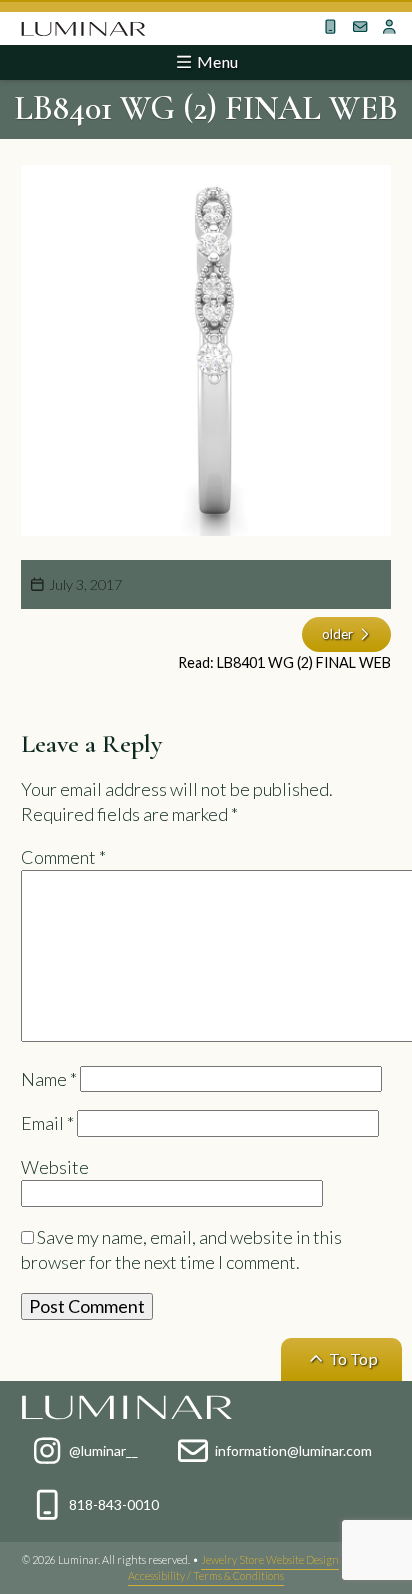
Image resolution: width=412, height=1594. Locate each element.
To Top (352, 1358)
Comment (63, 857)
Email (47, 1123)
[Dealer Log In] (389, 27)
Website (55, 1167)
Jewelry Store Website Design (270, 1559)
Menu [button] (216, 61)
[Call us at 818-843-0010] (330, 27)
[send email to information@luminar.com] (360, 27)
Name (49, 1079)
